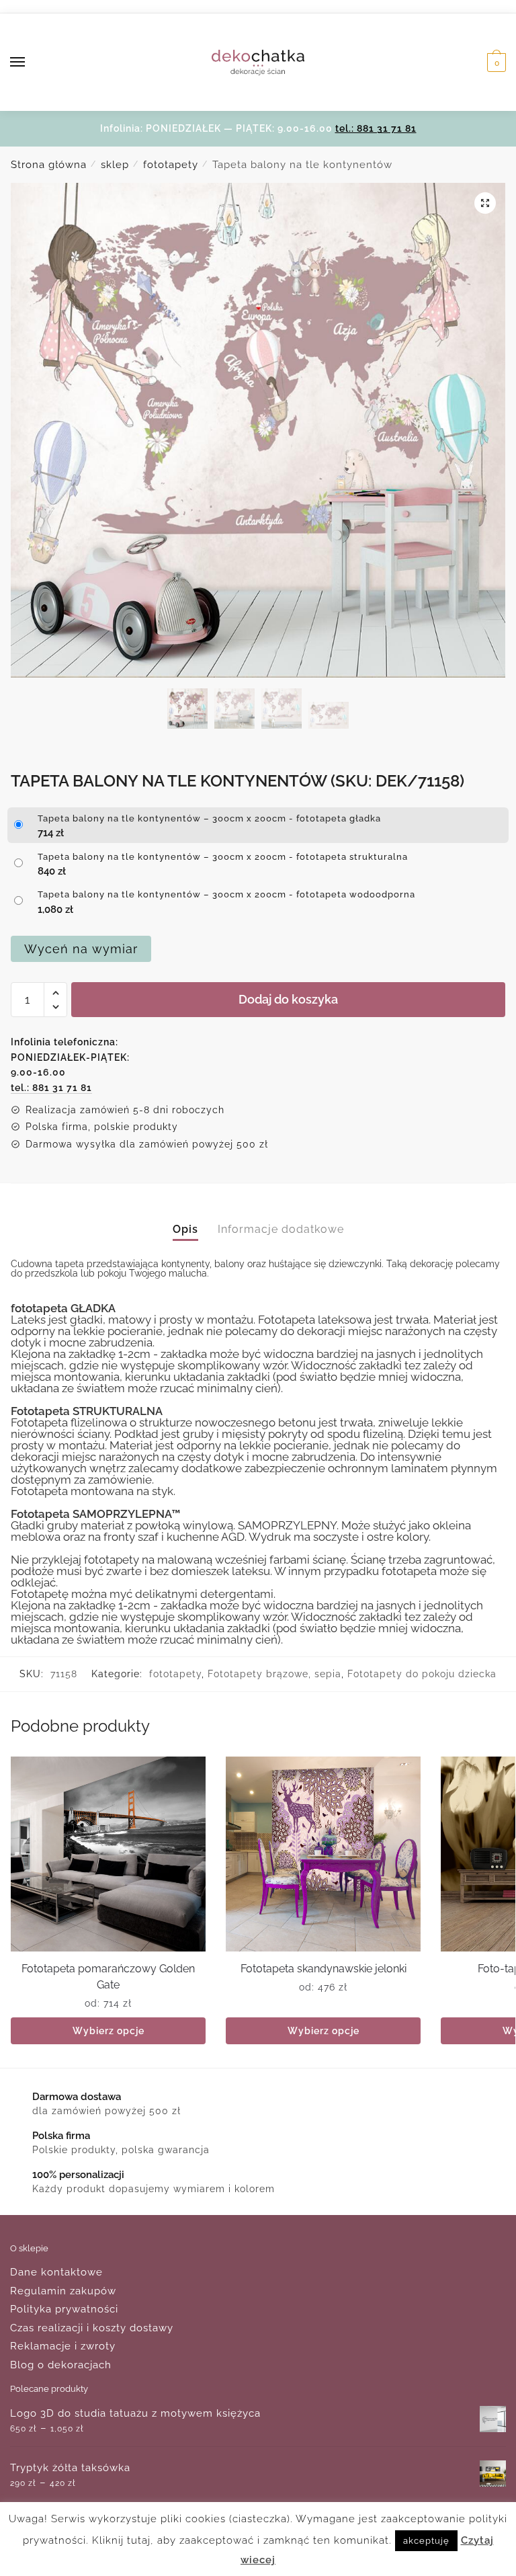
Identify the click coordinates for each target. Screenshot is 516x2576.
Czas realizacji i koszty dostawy (92, 2328)
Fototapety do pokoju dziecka (422, 1674)
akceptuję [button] (426, 2544)
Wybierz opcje (109, 2031)
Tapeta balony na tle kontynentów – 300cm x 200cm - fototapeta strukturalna (223, 857)
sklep (115, 165)
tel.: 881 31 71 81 (376, 128)
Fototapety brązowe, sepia (274, 1674)
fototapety (171, 165)
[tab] (185, 1218)
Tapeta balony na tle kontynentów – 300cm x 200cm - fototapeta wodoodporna (226, 894)
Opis (185, 1229)
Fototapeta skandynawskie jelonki (324, 1969)
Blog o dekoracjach (61, 2365)
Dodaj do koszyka (288, 999)
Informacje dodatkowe (281, 1229)
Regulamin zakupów (63, 2291)
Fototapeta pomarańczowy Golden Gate (108, 1977)
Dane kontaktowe (56, 2272)
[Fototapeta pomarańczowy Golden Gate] (108, 1854)
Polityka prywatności (64, 2309)
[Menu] (30, 63)
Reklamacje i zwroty (63, 2346)
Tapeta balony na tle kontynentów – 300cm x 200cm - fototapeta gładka (209, 818)
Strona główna (49, 165)
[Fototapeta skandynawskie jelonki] (323, 1854)
